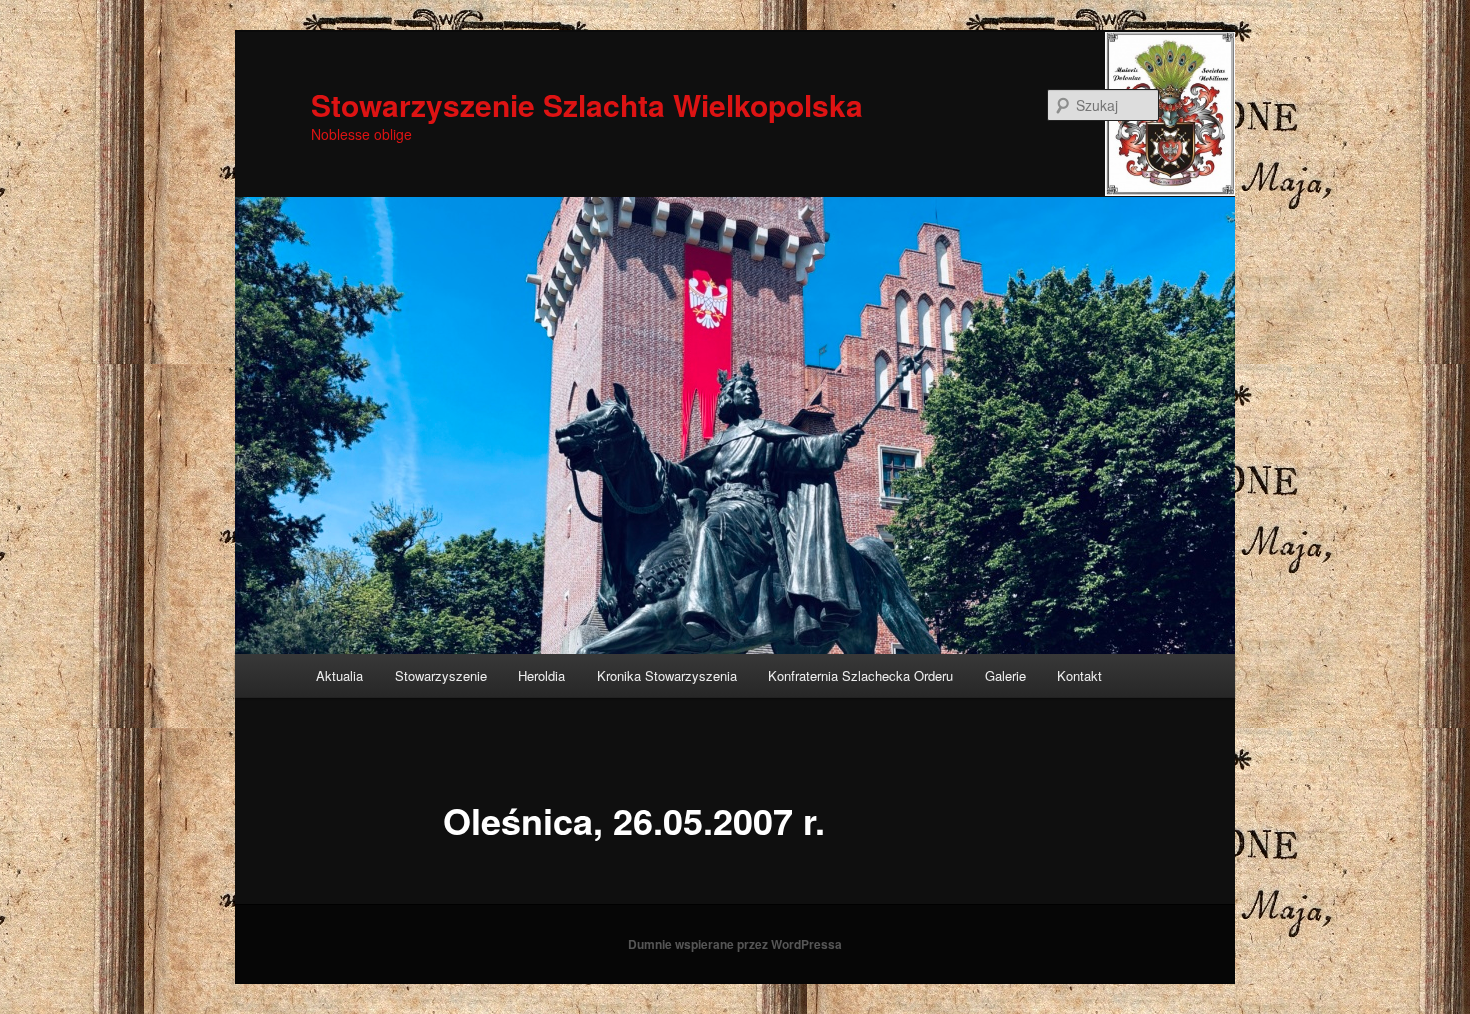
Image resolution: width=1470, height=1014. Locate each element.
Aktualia (339, 675)
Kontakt (1079, 675)
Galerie (1005, 675)
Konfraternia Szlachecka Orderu (860, 675)
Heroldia (541, 675)
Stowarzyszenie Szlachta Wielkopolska (587, 104)
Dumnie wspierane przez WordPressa (735, 944)
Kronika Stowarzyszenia (667, 675)
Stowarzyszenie (441, 675)
